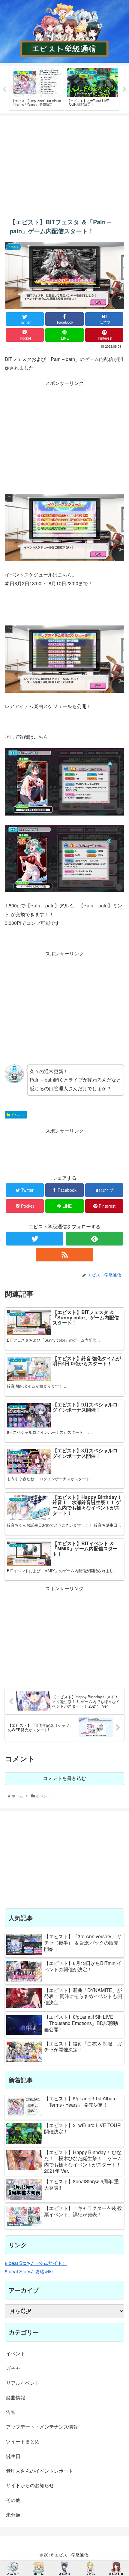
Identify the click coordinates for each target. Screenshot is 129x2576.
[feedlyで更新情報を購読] (94, 1239)
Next (124, 89)
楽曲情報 (16, 2397)
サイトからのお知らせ (30, 2485)
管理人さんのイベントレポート (40, 2471)
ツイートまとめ (23, 2441)
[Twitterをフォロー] (35, 1239)
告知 (11, 2412)
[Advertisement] (64, 163)
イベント (18, 1114)
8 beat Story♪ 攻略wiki (29, 2271)
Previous (4, 89)
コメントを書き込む (64, 1778)
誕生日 (13, 2456)
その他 (13, 2500)
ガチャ (13, 2368)
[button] (117, 1324)
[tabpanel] (37, 88)
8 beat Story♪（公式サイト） (36, 2263)
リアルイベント (23, 2383)
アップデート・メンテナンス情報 (42, 2427)
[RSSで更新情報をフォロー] (64, 1255)
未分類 (13, 2515)
